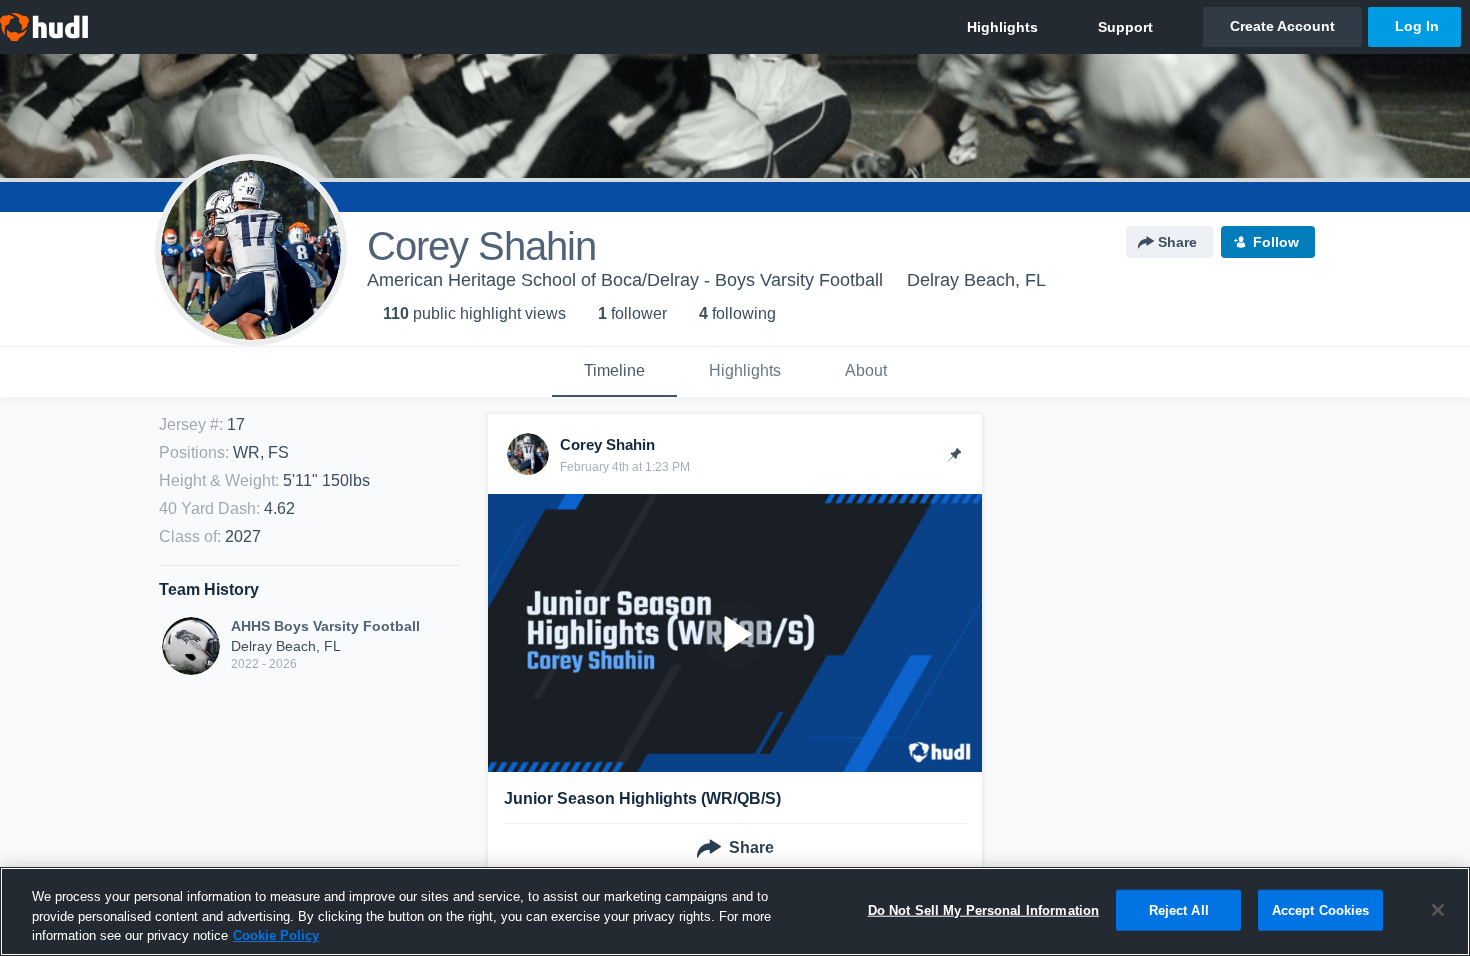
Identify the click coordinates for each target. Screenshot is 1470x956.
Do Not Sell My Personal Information (984, 909)
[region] (735, 911)
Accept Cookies (1321, 909)
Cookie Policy (276, 935)
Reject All (1179, 909)
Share (1177, 242)
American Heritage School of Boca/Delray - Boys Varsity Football (625, 280)
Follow (1276, 242)
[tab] (614, 372)
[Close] (1438, 910)
